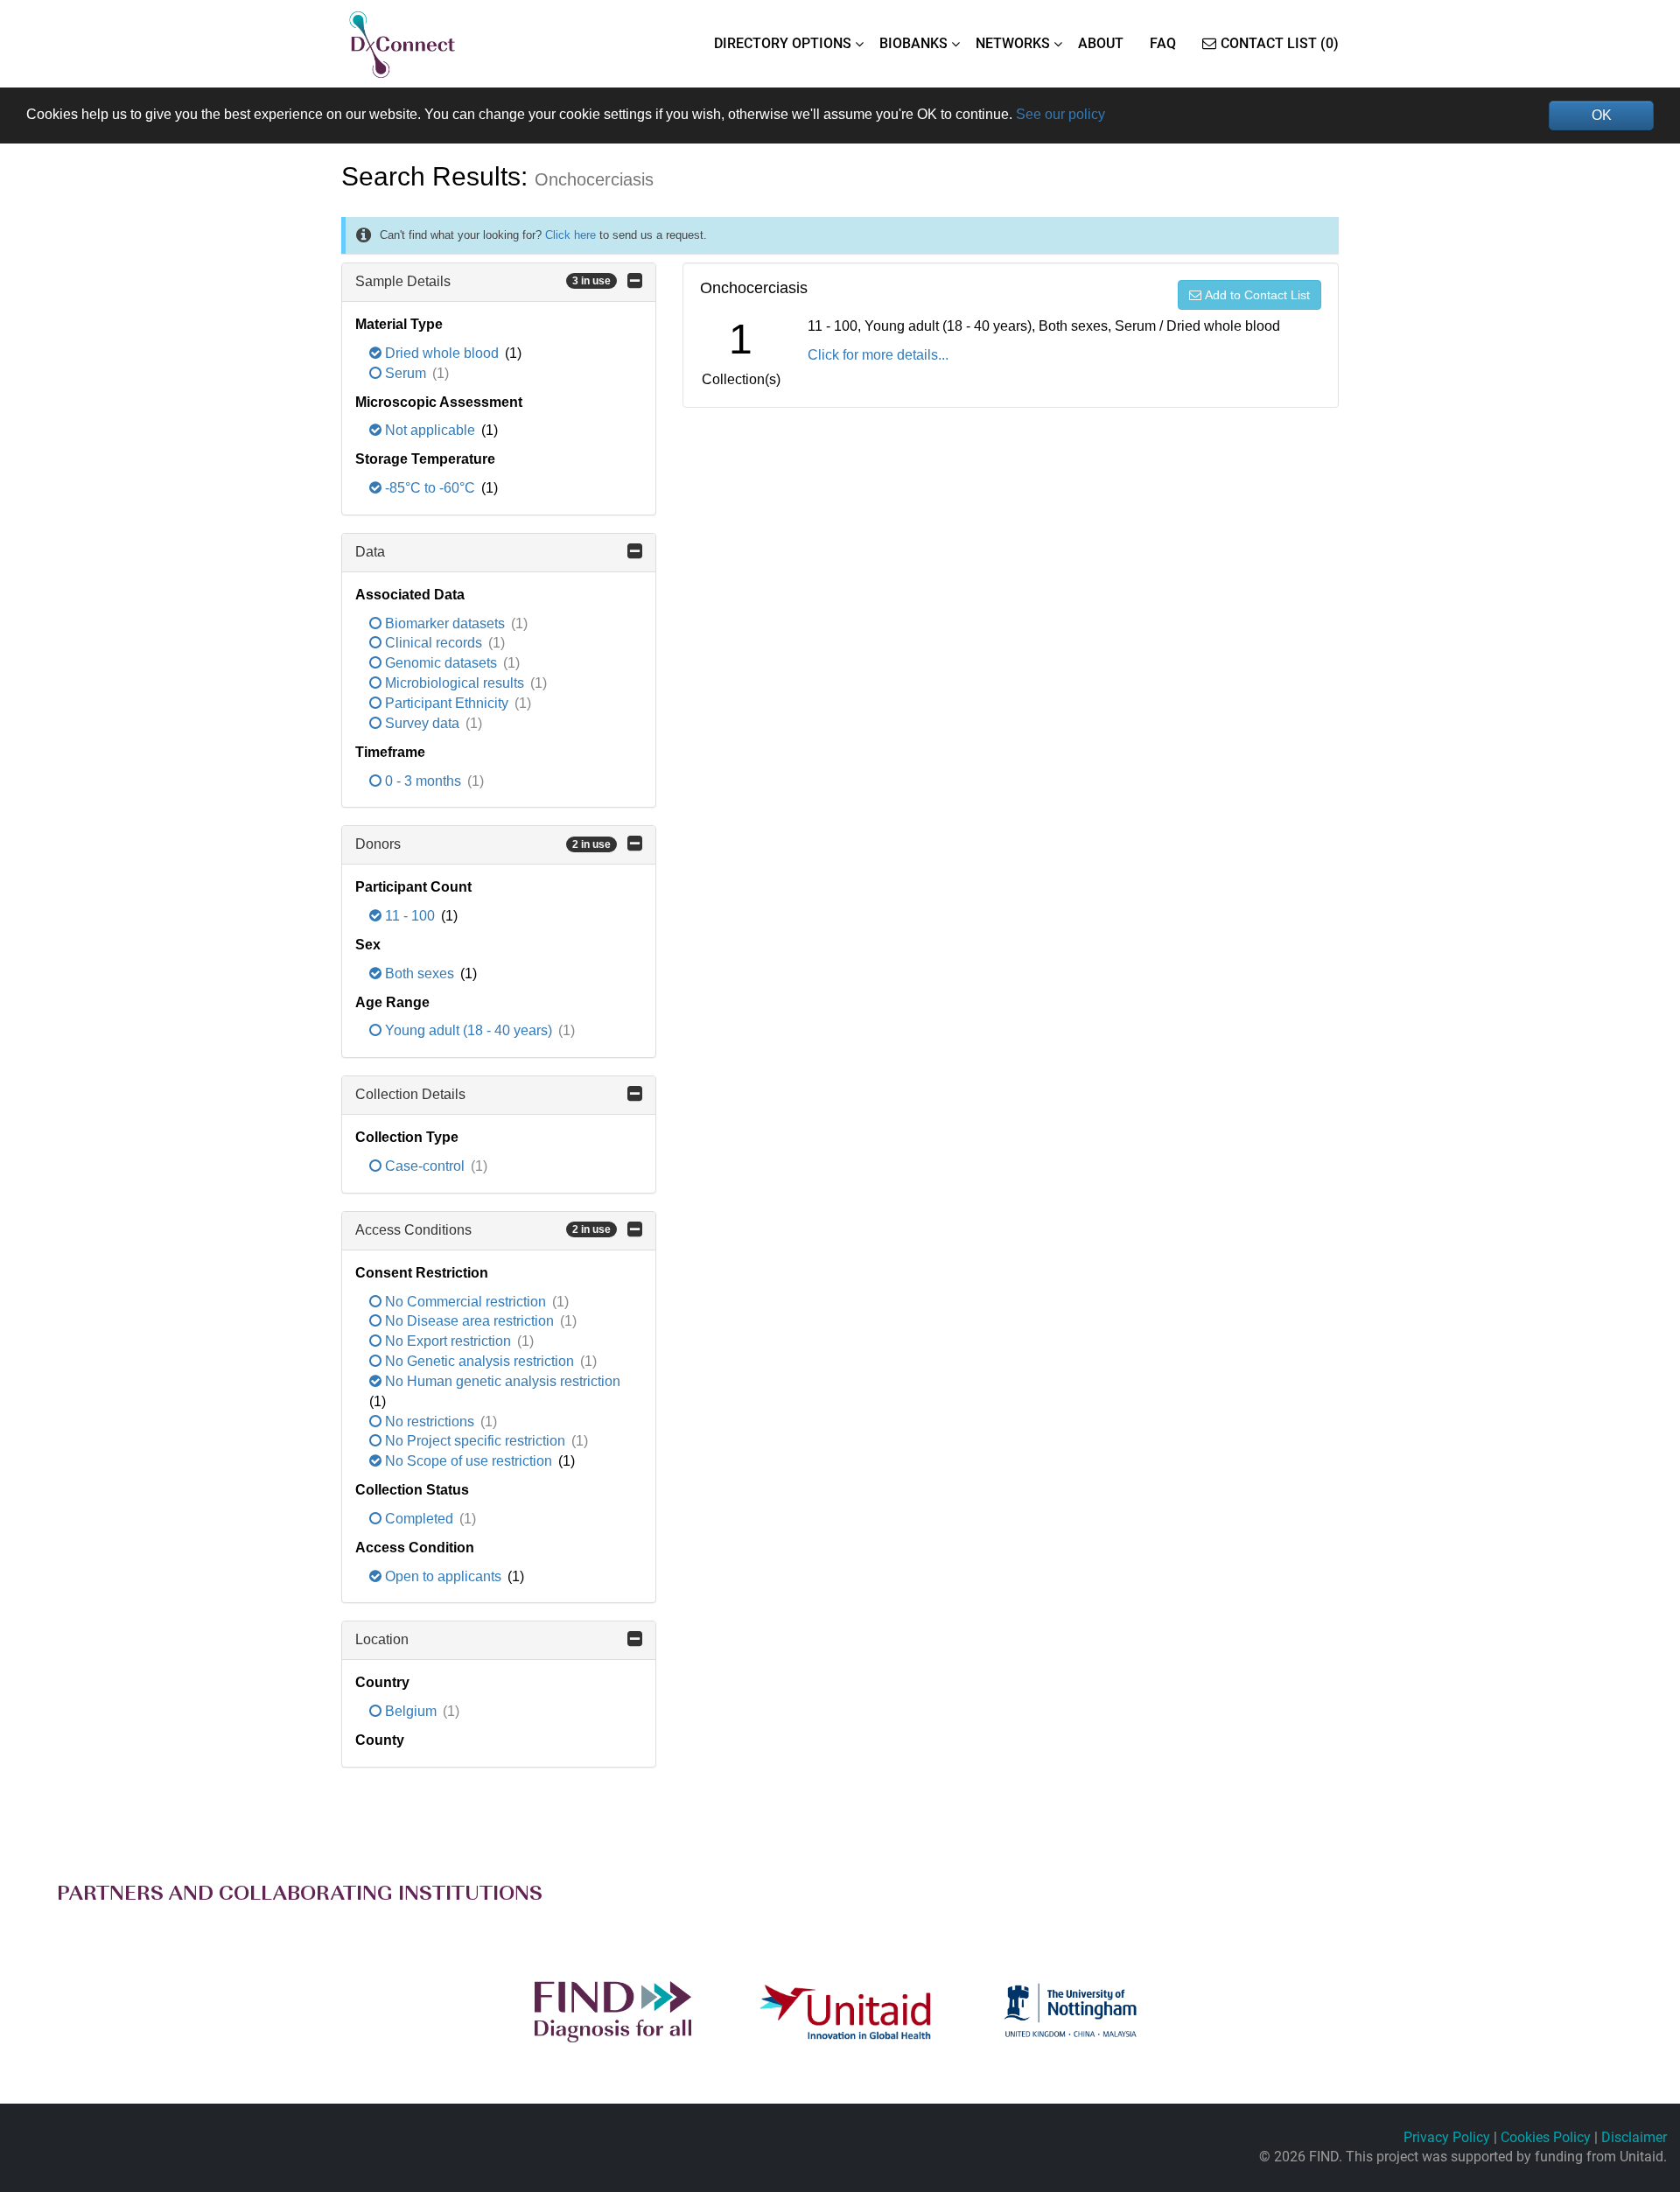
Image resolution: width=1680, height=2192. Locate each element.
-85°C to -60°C (430, 488)
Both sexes (420, 973)
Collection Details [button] (410, 1094)
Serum (406, 373)
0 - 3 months (423, 781)
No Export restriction (448, 1341)
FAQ (1163, 43)
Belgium (411, 1711)
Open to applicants (443, 1576)
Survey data (422, 723)
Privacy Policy (1447, 2137)
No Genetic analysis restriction (479, 1361)
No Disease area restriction (469, 1321)
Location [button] (382, 1639)
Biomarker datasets (445, 623)
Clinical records (434, 643)
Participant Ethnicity (447, 703)
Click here (570, 235)
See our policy (1060, 114)
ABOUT (1101, 43)
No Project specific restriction (475, 1441)
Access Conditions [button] (483, 1230)
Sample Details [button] (483, 281)
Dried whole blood (442, 353)
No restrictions (430, 1422)
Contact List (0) (1280, 43)
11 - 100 (410, 916)
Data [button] (370, 552)
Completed (419, 1519)
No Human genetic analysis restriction (501, 1381)
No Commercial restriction (465, 1302)
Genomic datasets (441, 663)
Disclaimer (1634, 2137)
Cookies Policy (1546, 2137)
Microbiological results (455, 683)
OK (1602, 115)
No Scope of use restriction (469, 1461)
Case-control (425, 1166)
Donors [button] (483, 844)
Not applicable (430, 430)
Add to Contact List (1257, 295)
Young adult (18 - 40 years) (469, 1030)
